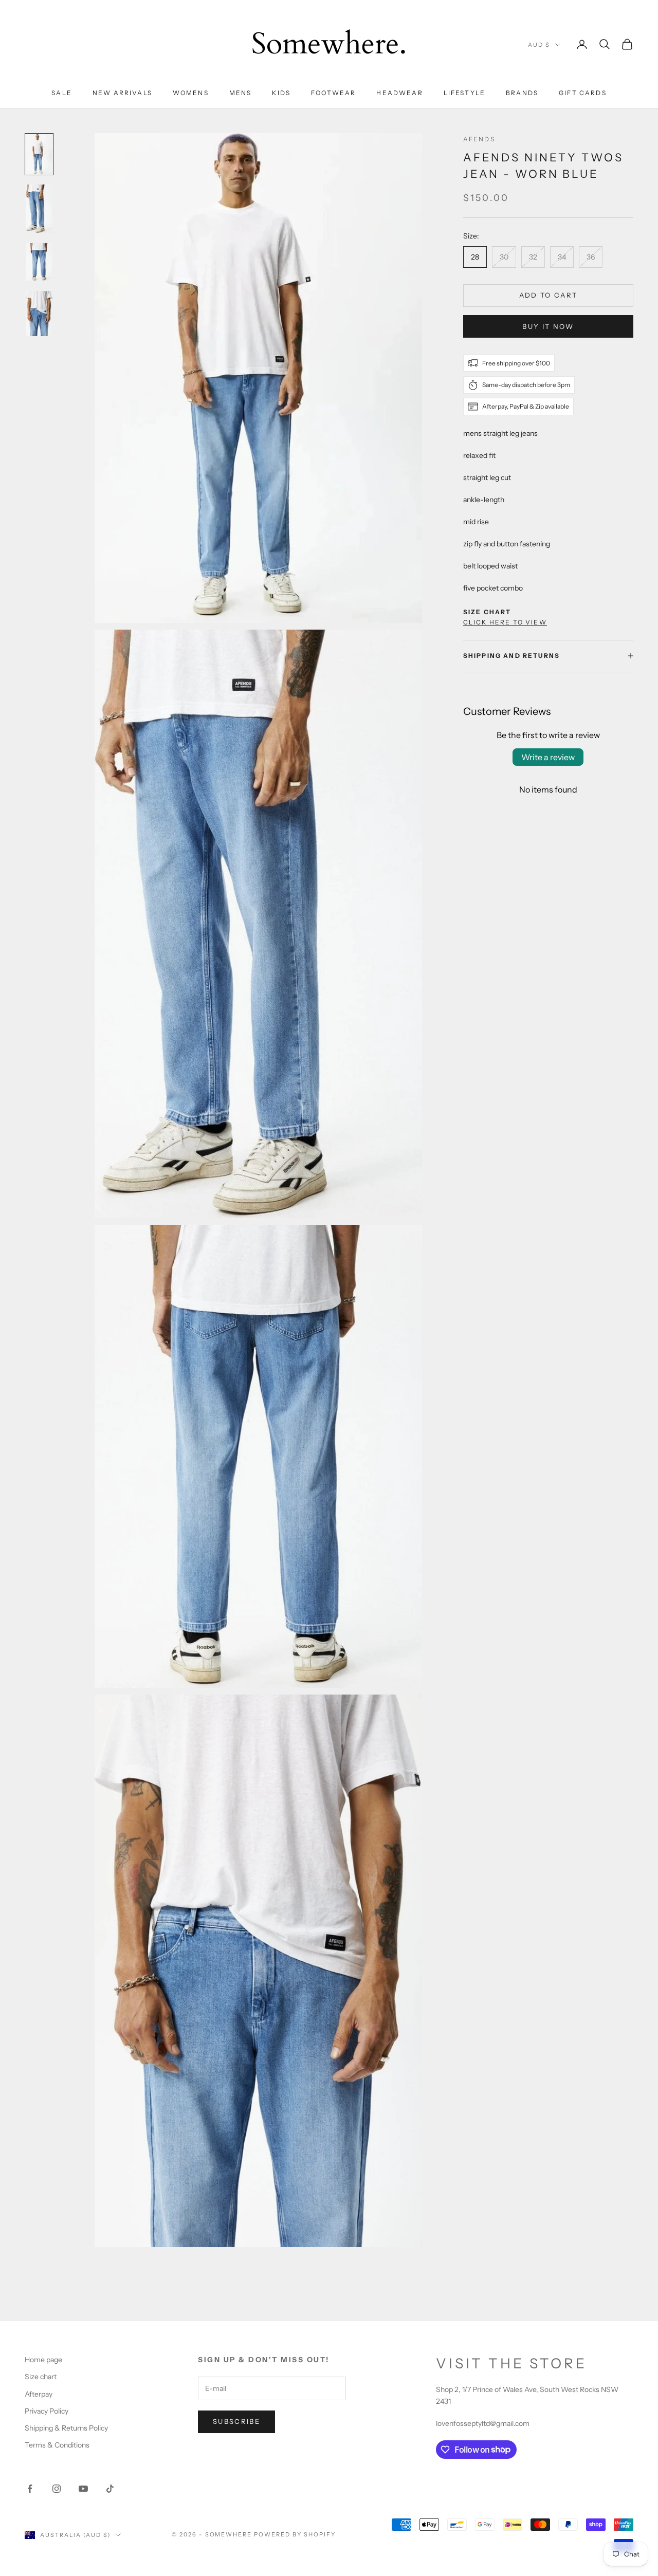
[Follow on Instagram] (57, 2489)
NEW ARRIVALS (122, 93)
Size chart (41, 2377)
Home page (43, 2360)
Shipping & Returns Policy (66, 2428)
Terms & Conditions (57, 2445)
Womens (191, 93)
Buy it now (548, 326)
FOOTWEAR (333, 93)
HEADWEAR (399, 93)
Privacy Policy (47, 2411)
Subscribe (236, 2421)
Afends (479, 139)
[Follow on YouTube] (83, 2489)
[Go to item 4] (39, 314)
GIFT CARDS (583, 93)
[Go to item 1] (39, 154)
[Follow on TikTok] (110, 2489)
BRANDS (522, 93)
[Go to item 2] (39, 209)
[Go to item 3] (39, 262)
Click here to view (505, 622)
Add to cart (549, 295)
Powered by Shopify (295, 2534)
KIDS (281, 93)
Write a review (548, 757)
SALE (62, 93)
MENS (241, 93)
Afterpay (39, 2394)
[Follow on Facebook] (30, 2489)
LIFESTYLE (464, 93)
